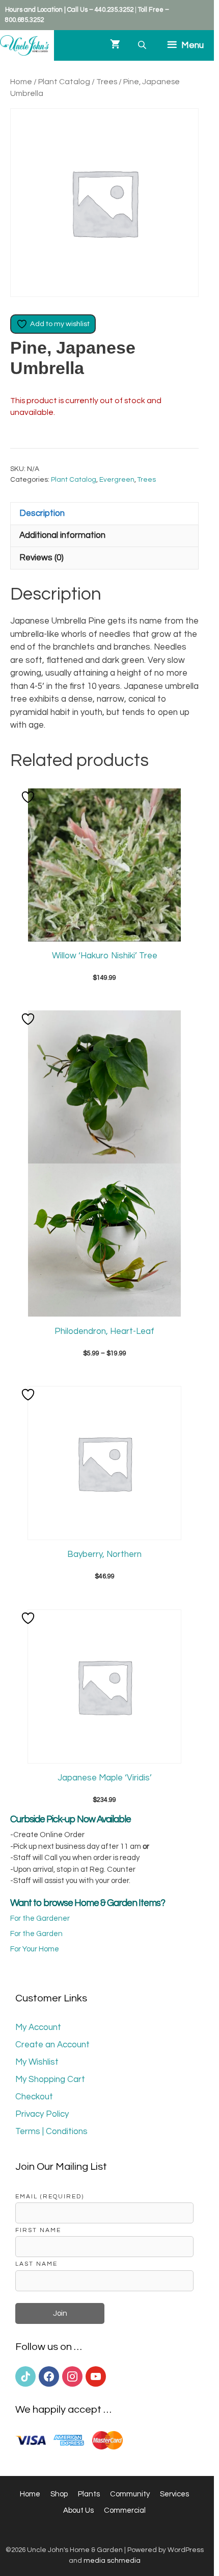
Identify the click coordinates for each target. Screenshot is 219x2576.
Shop (59, 2494)
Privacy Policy (42, 2114)
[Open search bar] (143, 45)
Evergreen (117, 480)
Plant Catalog (64, 82)
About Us (78, 2510)
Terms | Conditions (51, 2132)
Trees (107, 82)
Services (174, 2494)
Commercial (125, 2510)
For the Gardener (40, 1918)
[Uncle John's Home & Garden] (24, 45)
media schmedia (112, 2561)
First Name (38, 2230)
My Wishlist (37, 2062)
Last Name (36, 2264)
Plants (89, 2494)
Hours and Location (34, 10)
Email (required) (50, 2196)
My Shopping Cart (50, 2079)
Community (130, 2494)
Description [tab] (42, 513)
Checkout (34, 2097)
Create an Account (52, 2045)
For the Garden (36, 1934)
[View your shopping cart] (115, 45)
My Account (38, 2027)
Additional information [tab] (62, 535)
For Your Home (35, 1949)
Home (21, 82)
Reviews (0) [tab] (42, 558)
